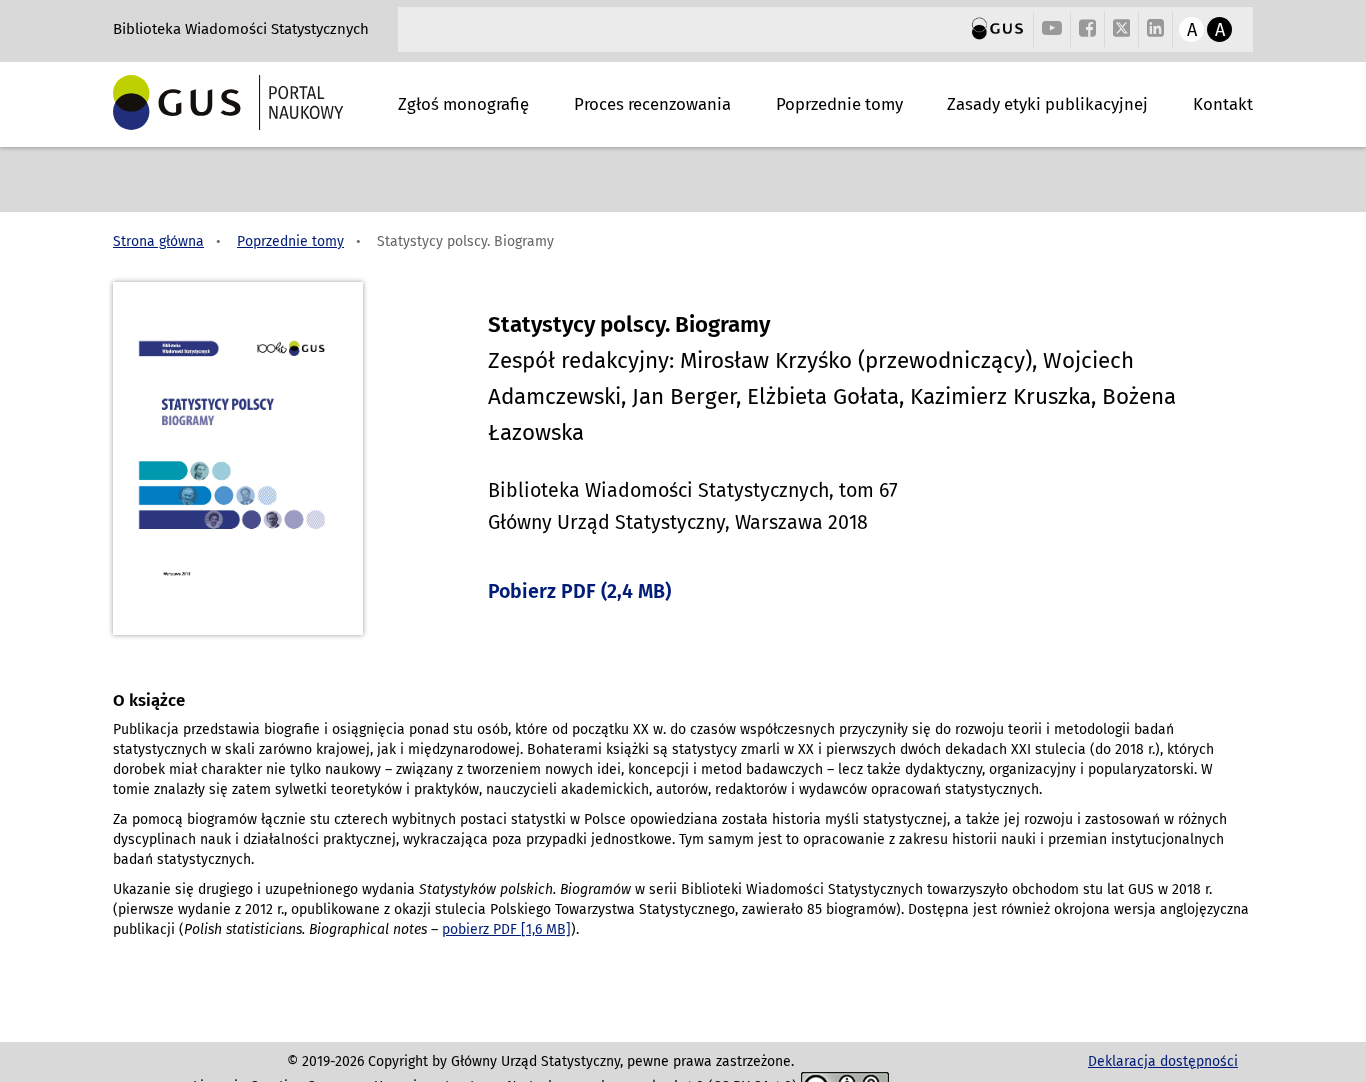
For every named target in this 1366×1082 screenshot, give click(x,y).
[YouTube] (1052, 29)
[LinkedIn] (1155, 29)
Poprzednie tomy (839, 104)
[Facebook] (1087, 29)
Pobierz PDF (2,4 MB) (579, 591)
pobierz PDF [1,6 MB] (506, 929)
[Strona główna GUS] (997, 29)
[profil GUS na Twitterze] (1122, 31)
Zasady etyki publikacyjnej (1047, 104)
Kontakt (1223, 104)
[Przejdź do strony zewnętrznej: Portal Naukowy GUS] (255, 101)
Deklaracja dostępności (1163, 1061)
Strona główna (158, 241)
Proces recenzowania (652, 104)
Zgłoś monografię (463, 104)
